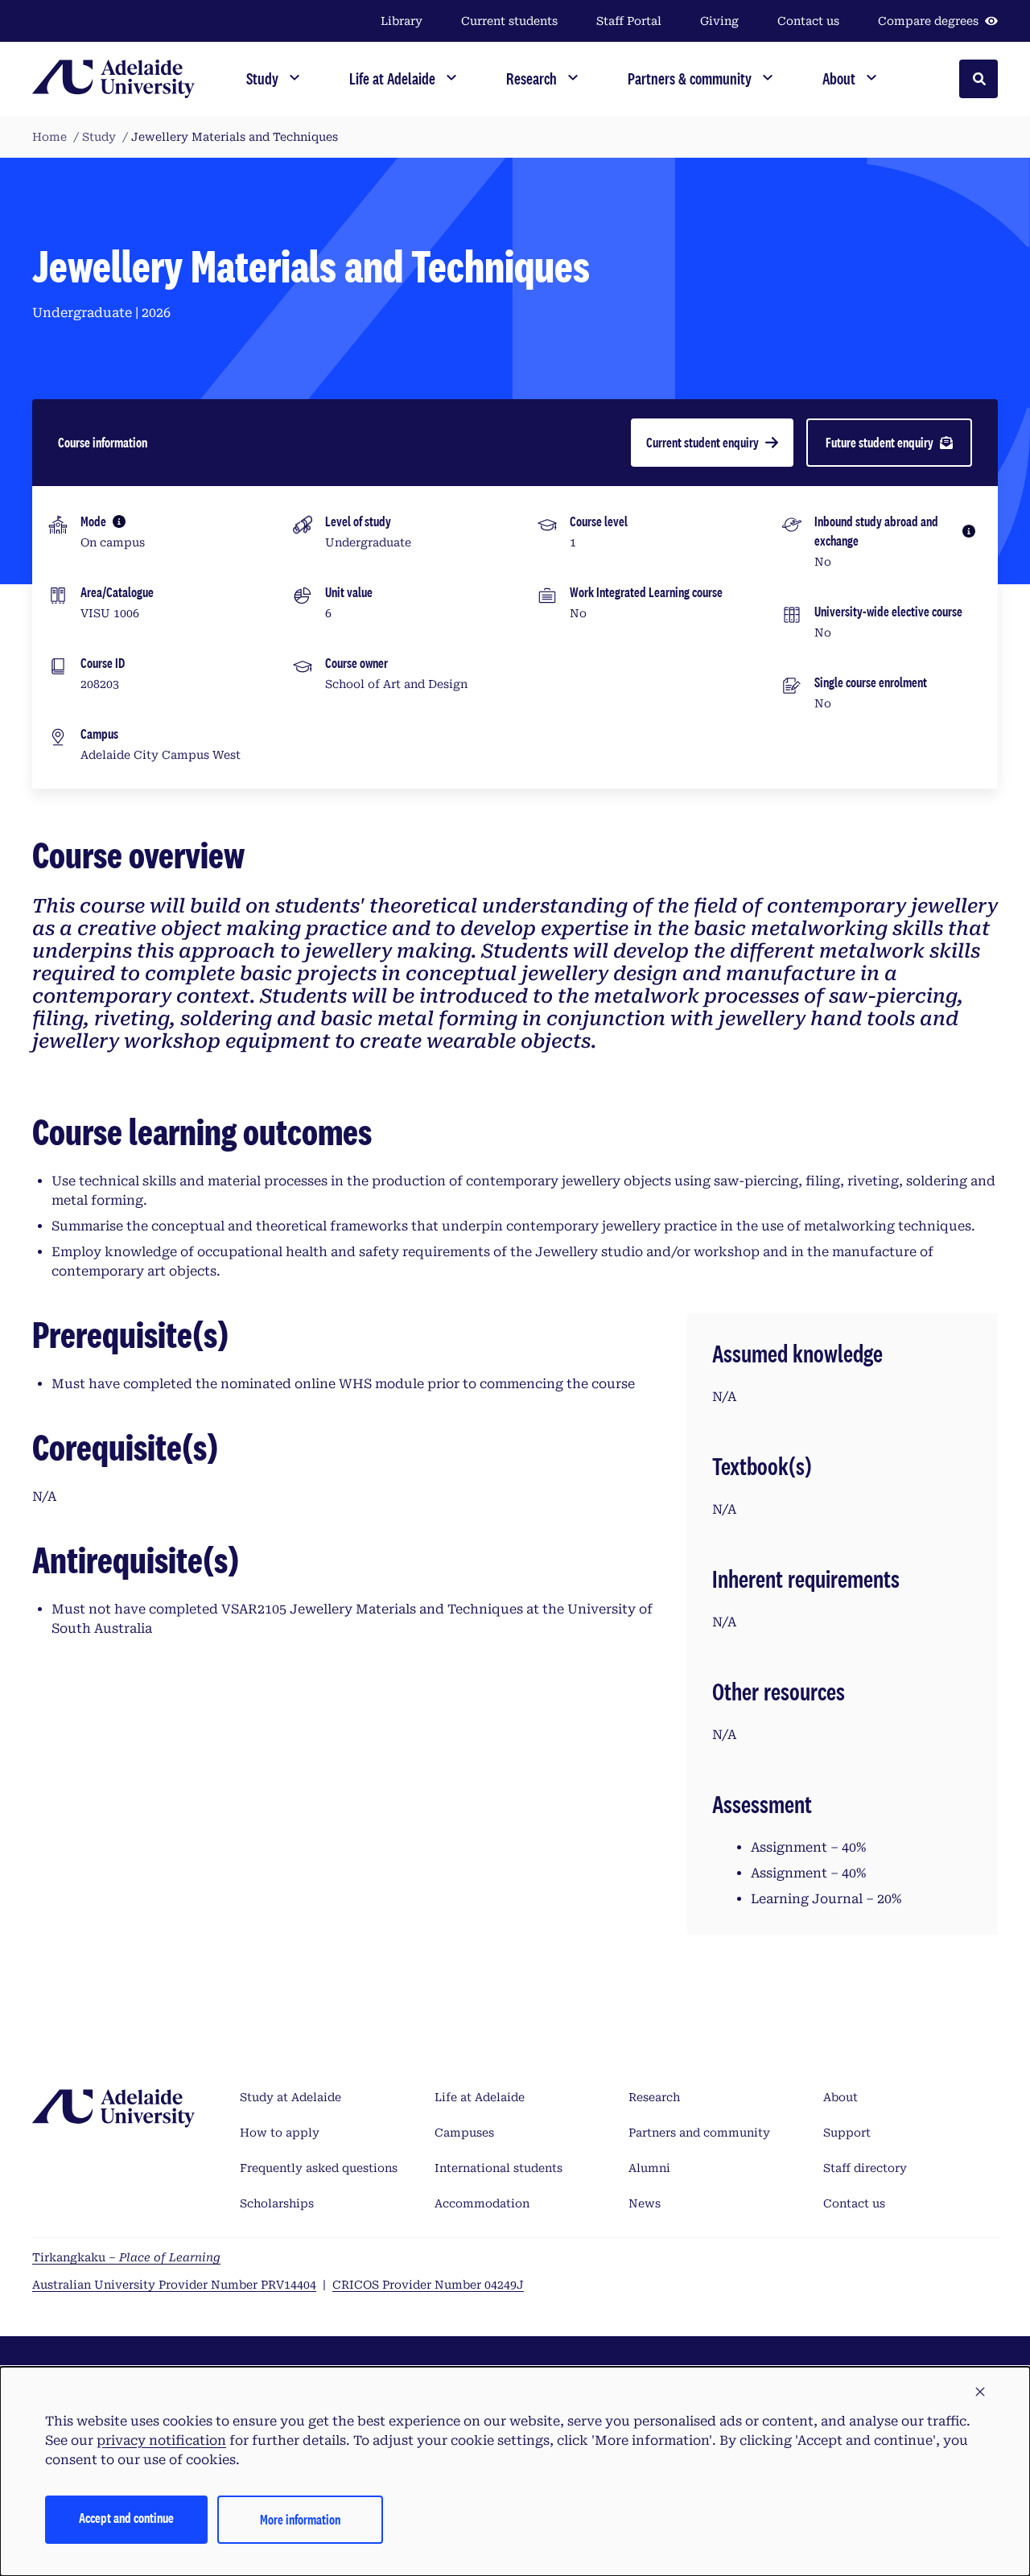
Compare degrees (928, 21)
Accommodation (482, 2203)
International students (499, 2168)
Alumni (649, 2168)
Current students (509, 21)
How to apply (280, 2133)
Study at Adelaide (290, 2097)
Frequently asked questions (319, 2168)
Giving (719, 21)
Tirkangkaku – (126, 2257)
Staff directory (865, 2168)
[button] (980, 2393)
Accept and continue (126, 2518)
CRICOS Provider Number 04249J (428, 2285)
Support (847, 2133)
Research (654, 2097)
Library (402, 21)
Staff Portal (629, 21)
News (645, 2203)
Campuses (464, 2133)
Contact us (808, 21)
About (840, 2097)
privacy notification (161, 2440)
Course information (103, 442)
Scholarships (277, 2203)
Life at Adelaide (480, 2097)
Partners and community (699, 2133)
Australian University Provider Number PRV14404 (174, 2285)
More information (300, 2519)
